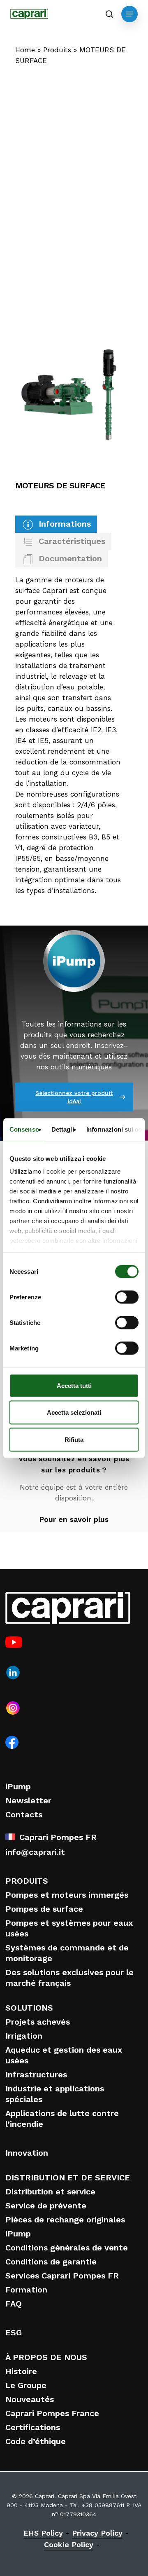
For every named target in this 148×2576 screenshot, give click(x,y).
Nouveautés (30, 2399)
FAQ (14, 2304)
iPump (18, 1786)
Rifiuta (74, 1439)
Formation (26, 2290)
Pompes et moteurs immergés (67, 1895)
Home (25, 50)
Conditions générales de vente (67, 2248)
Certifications (33, 2427)
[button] (129, 14)
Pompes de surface (44, 1909)
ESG (14, 2332)
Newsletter (28, 1800)
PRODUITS (27, 1881)
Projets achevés (38, 2022)
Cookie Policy (69, 2544)
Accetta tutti (74, 1385)
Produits (57, 50)
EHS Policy (43, 2533)
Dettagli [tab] (63, 1129)
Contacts (24, 1814)
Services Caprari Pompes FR (62, 2276)
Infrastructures (36, 2074)
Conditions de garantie (51, 2262)
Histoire (21, 2371)
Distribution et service (50, 2192)
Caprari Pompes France (52, 2413)
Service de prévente (46, 2206)
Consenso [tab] (24, 1129)
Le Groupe (26, 2385)
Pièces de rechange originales (65, 2220)
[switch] (127, 1297)
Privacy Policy (97, 2533)
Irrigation (24, 2036)
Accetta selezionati (74, 1412)
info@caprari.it (35, 1852)
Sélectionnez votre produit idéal (74, 1097)
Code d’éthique (36, 2441)
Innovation (27, 2153)
